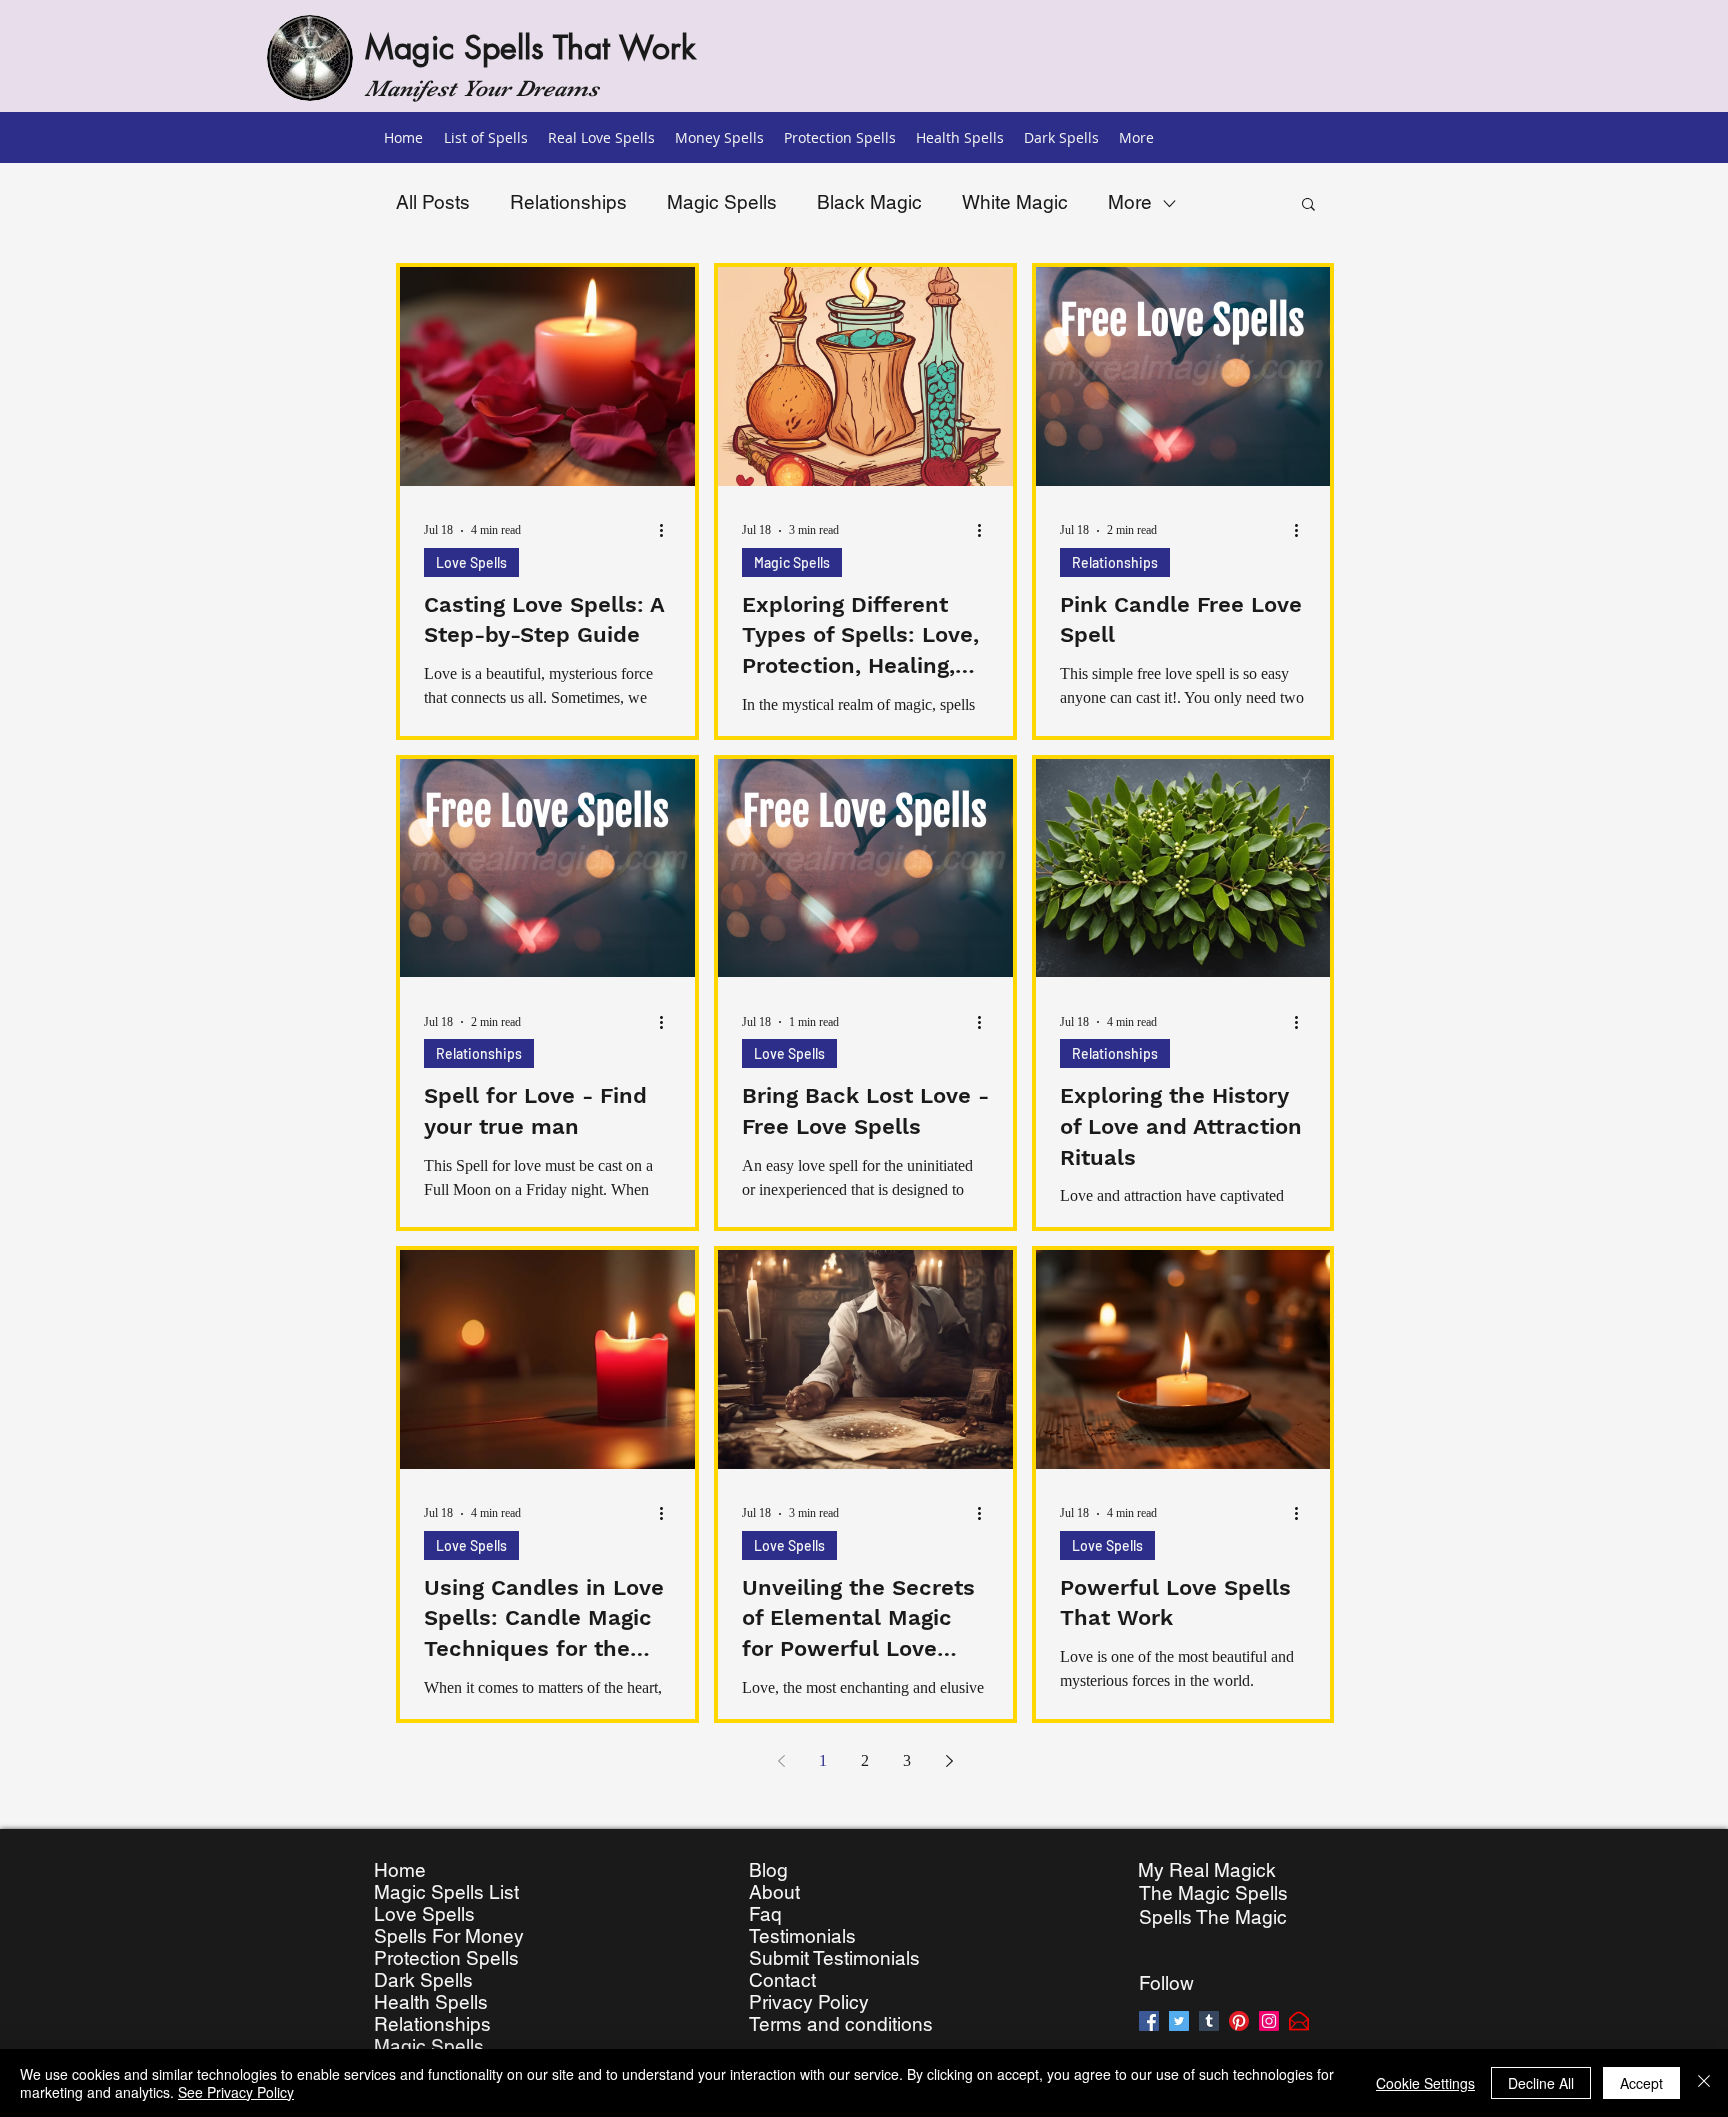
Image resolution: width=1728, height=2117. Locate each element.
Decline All (1541, 2083)
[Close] (1704, 2083)
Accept (1641, 2083)
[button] (1308, 205)
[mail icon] (1299, 2021)
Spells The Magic (1213, 1917)
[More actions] (668, 531)
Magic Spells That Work (530, 47)
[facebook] (1149, 2021)
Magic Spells (722, 202)
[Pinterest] (1239, 2021)
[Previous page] (781, 1761)
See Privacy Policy (236, 2092)
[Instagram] (1269, 2021)
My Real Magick (1207, 1870)
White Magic (1015, 202)
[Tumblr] (1209, 2021)
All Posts (433, 202)
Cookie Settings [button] (1425, 2083)
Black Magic (869, 202)
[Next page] (949, 1761)
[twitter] (1179, 2021)
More (1130, 202)
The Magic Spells (1213, 1893)
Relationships (568, 202)
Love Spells (471, 562)
